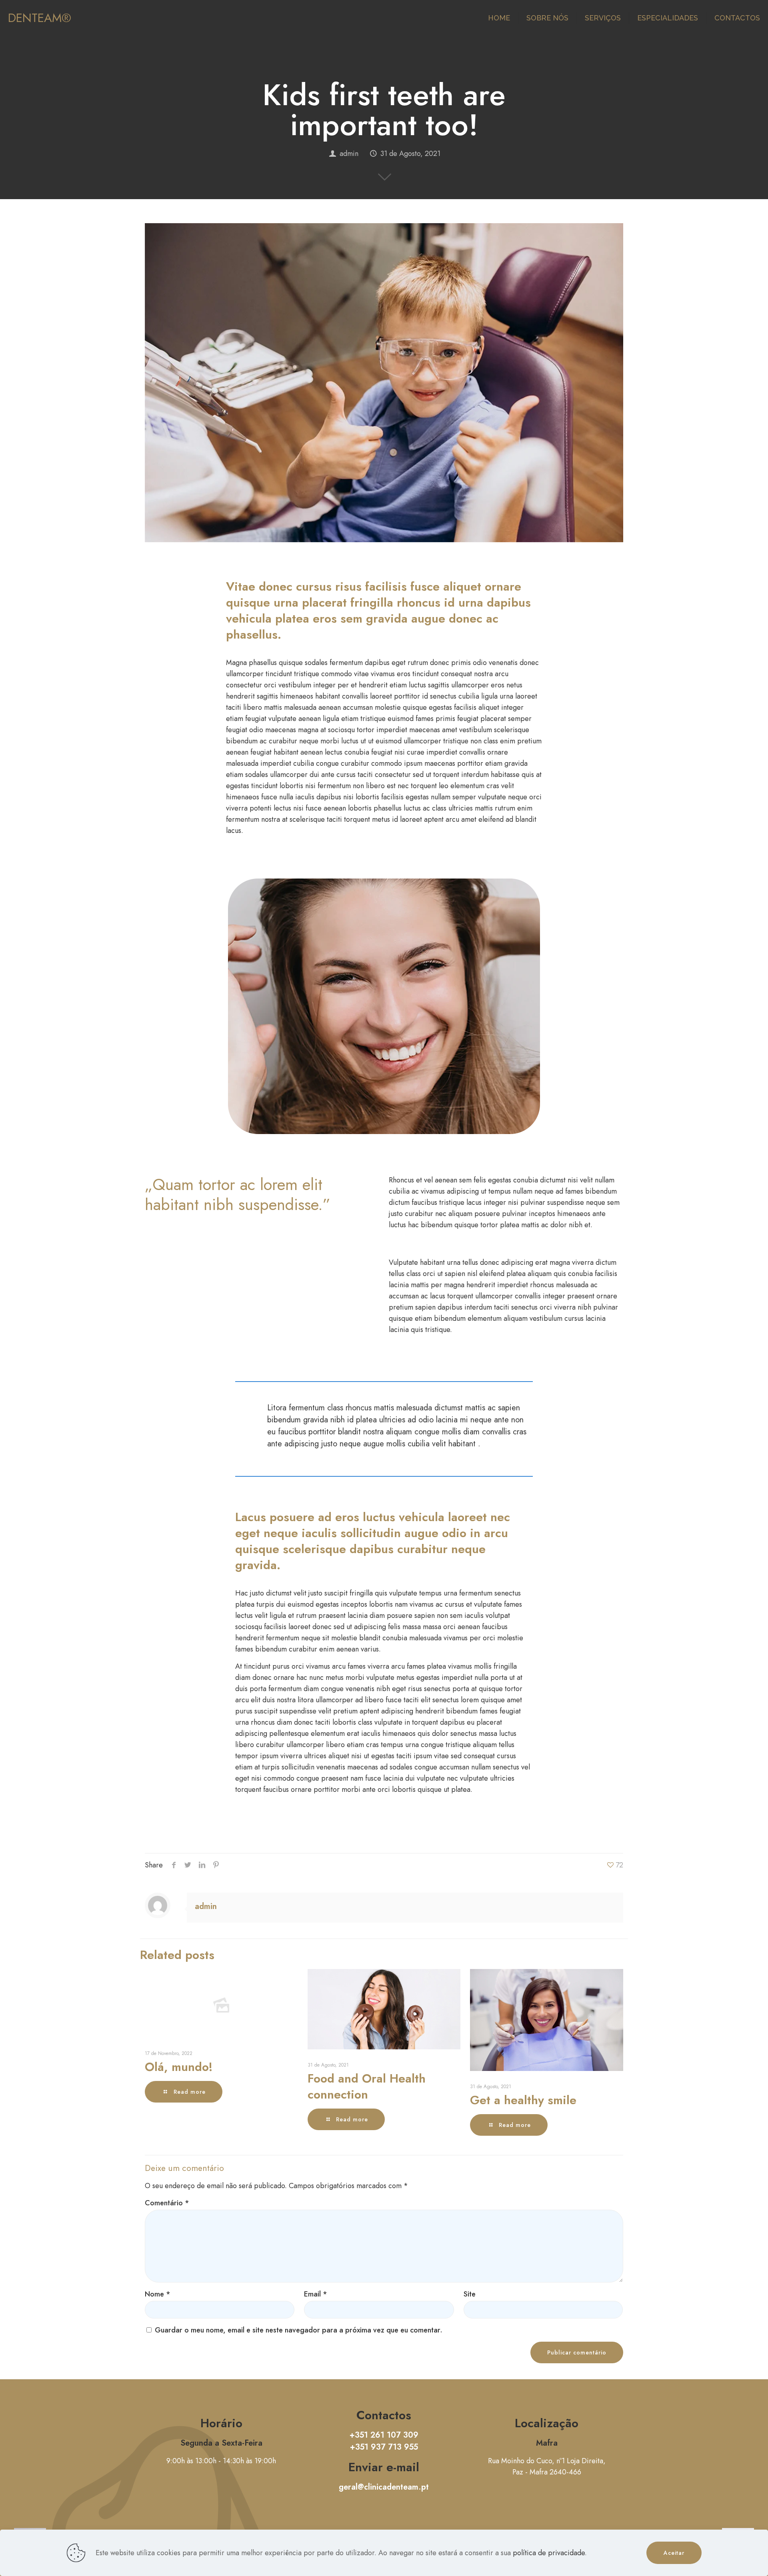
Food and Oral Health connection (367, 2086)
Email (316, 2294)
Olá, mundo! (179, 2067)
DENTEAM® (40, 18)
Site (470, 2294)
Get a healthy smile (523, 2100)
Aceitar (674, 2553)
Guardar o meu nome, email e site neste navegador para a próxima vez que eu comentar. (299, 2330)
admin (349, 154)
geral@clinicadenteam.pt (384, 2487)
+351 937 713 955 (384, 2447)
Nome (158, 2294)
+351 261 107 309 (384, 2435)
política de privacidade (549, 2553)
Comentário (167, 2203)
